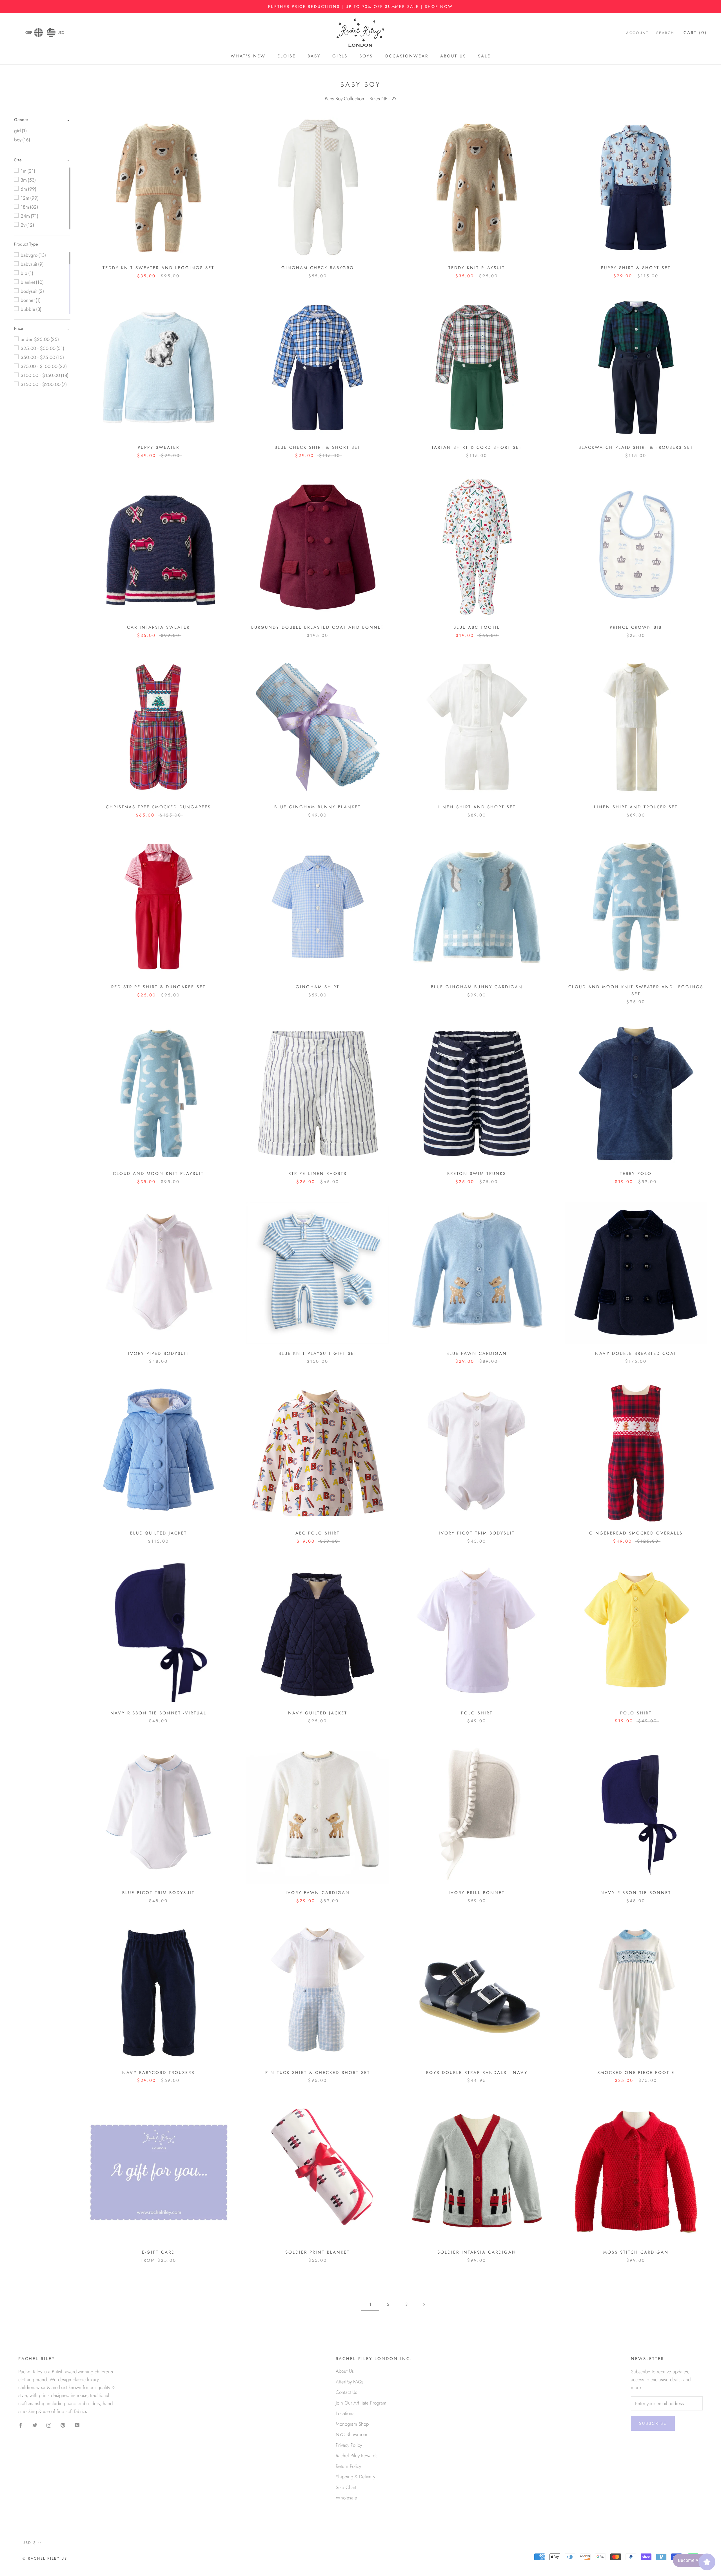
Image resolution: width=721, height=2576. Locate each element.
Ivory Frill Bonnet (477, 1893)
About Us (453, 56)
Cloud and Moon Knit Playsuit (158, 1174)
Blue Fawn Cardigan (477, 1353)
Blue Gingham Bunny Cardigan (477, 987)
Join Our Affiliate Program (361, 2403)
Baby (314, 56)
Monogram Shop (352, 2424)
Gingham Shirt (318, 987)
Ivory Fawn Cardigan (318, 1893)
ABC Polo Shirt (318, 1533)
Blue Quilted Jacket (159, 1533)
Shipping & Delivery (355, 2477)
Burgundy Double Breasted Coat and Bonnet (318, 627)
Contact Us (346, 2392)
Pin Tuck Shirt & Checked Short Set (318, 2073)
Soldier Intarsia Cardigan (477, 2252)
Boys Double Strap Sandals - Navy (477, 2073)
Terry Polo (636, 1174)
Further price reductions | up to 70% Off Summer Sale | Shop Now (360, 6)
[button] (21, 120)
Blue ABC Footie (477, 627)
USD (61, 33)
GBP (29, 33)
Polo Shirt (477, 1713)
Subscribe (653, 2423)
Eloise (287, 56)
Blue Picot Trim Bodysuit (158, 1893)
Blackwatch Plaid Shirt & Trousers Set (636, 447)
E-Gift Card (159, 2252)
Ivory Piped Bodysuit (159, 1353)
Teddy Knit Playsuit (477, 268)
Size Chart (346, 2487)
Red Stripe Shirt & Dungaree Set (158, 987)
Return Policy (348, 2466)
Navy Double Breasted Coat (636, 1353)
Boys (366, 56)
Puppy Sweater (159, 447)
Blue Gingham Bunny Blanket (318, 807)
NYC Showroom (351, 2434)
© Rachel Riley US (45, 2558)
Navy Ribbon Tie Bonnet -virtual (158, 1713)
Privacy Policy (349, 2445)
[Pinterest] (63, 2425)
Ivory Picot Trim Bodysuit (477, 1533)
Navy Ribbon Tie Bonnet (636, 1893)
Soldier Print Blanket (318, 2252)
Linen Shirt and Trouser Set (636, 807)
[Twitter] (35, 2425)
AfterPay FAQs (350, 2382)
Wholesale (346, 2498)
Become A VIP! (692, 2560)
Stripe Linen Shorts (318, 1174)
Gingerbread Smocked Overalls (636, 1533)
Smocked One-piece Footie (636, 2073)
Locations (345, 2413)
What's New (248, 56)
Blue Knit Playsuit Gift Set (318, 1353)
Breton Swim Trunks (477, 1174)
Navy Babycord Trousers (158, 2073)
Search (665, 33)
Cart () (695, 33)
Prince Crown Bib (636, 627)
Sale (484, 56)
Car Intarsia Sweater (158, 627)
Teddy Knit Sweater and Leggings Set (158, 268)
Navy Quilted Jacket (318, 1713)
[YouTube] (77, 2425)
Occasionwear (407, 56)
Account (637, 33)
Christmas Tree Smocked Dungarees (158, 807)
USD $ (29, 2543)
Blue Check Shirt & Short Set (318, 447)
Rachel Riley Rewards (357, 2455)
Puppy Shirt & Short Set (636, 268)
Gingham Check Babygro (318, 268)
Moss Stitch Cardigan (636, 2252)
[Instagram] (49, 2425)
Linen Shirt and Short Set (477, 807)
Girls (340, 56)
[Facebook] (21, 2425)
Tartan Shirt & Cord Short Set (477, 447)
